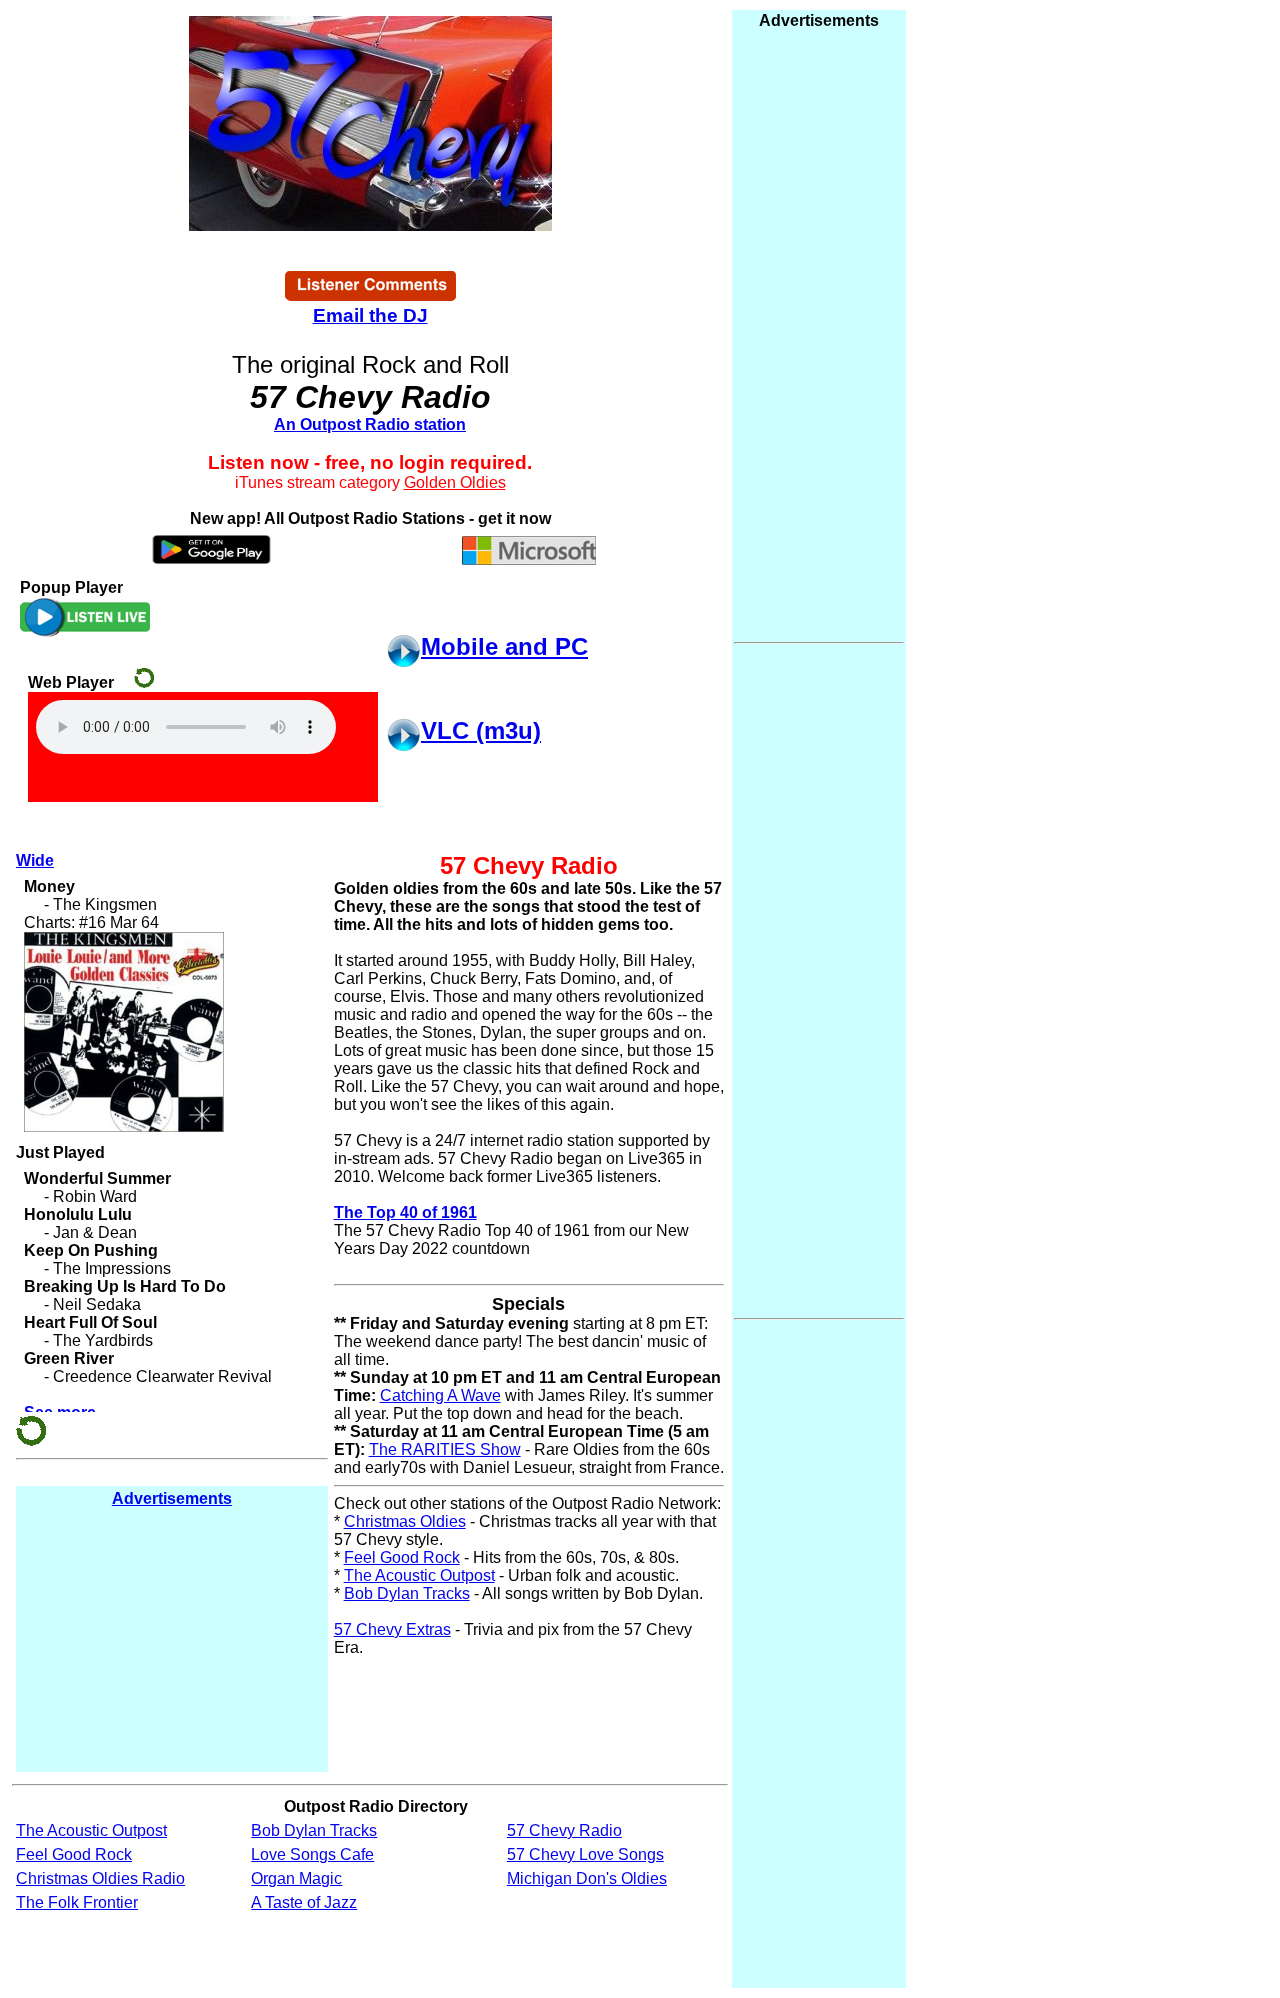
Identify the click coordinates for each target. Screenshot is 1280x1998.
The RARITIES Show (445, 1449)
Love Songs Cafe (312, 1854)
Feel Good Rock (402, 1557)
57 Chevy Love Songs (585, 1854)
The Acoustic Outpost (419, 1575)
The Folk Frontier (77, 1902)
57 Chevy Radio (564, 1830)
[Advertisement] (172, 1639)
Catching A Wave (440, 1395)
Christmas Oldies (405, 1521)
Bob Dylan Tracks (407, 1593)
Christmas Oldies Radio (100, 1878)
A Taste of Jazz (304, 1902)
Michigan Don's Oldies (587, 1878)
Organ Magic (296, 1878)
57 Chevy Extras (392, 1629)
